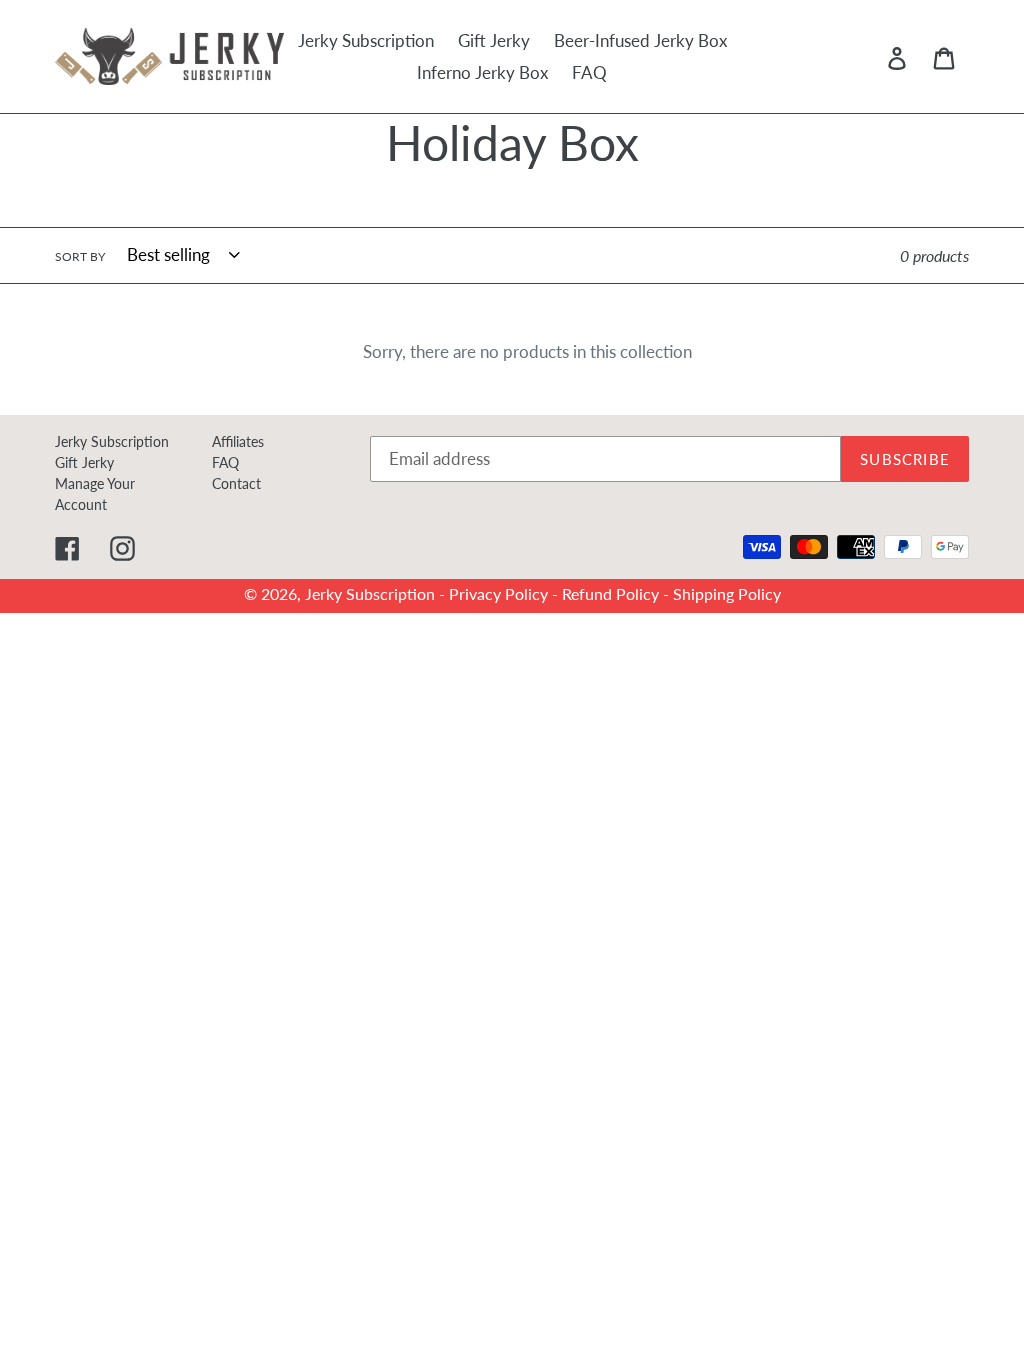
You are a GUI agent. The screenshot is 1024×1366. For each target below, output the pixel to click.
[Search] (869, 57)
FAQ (225, 462)
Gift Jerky (84, 462)
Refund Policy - (617, 593)
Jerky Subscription (112, 441)
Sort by (80, 256)
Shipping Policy (727, 593)
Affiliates (238, 441)
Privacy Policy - (505, 593)
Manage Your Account (95, 494)
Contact (236, 483)
